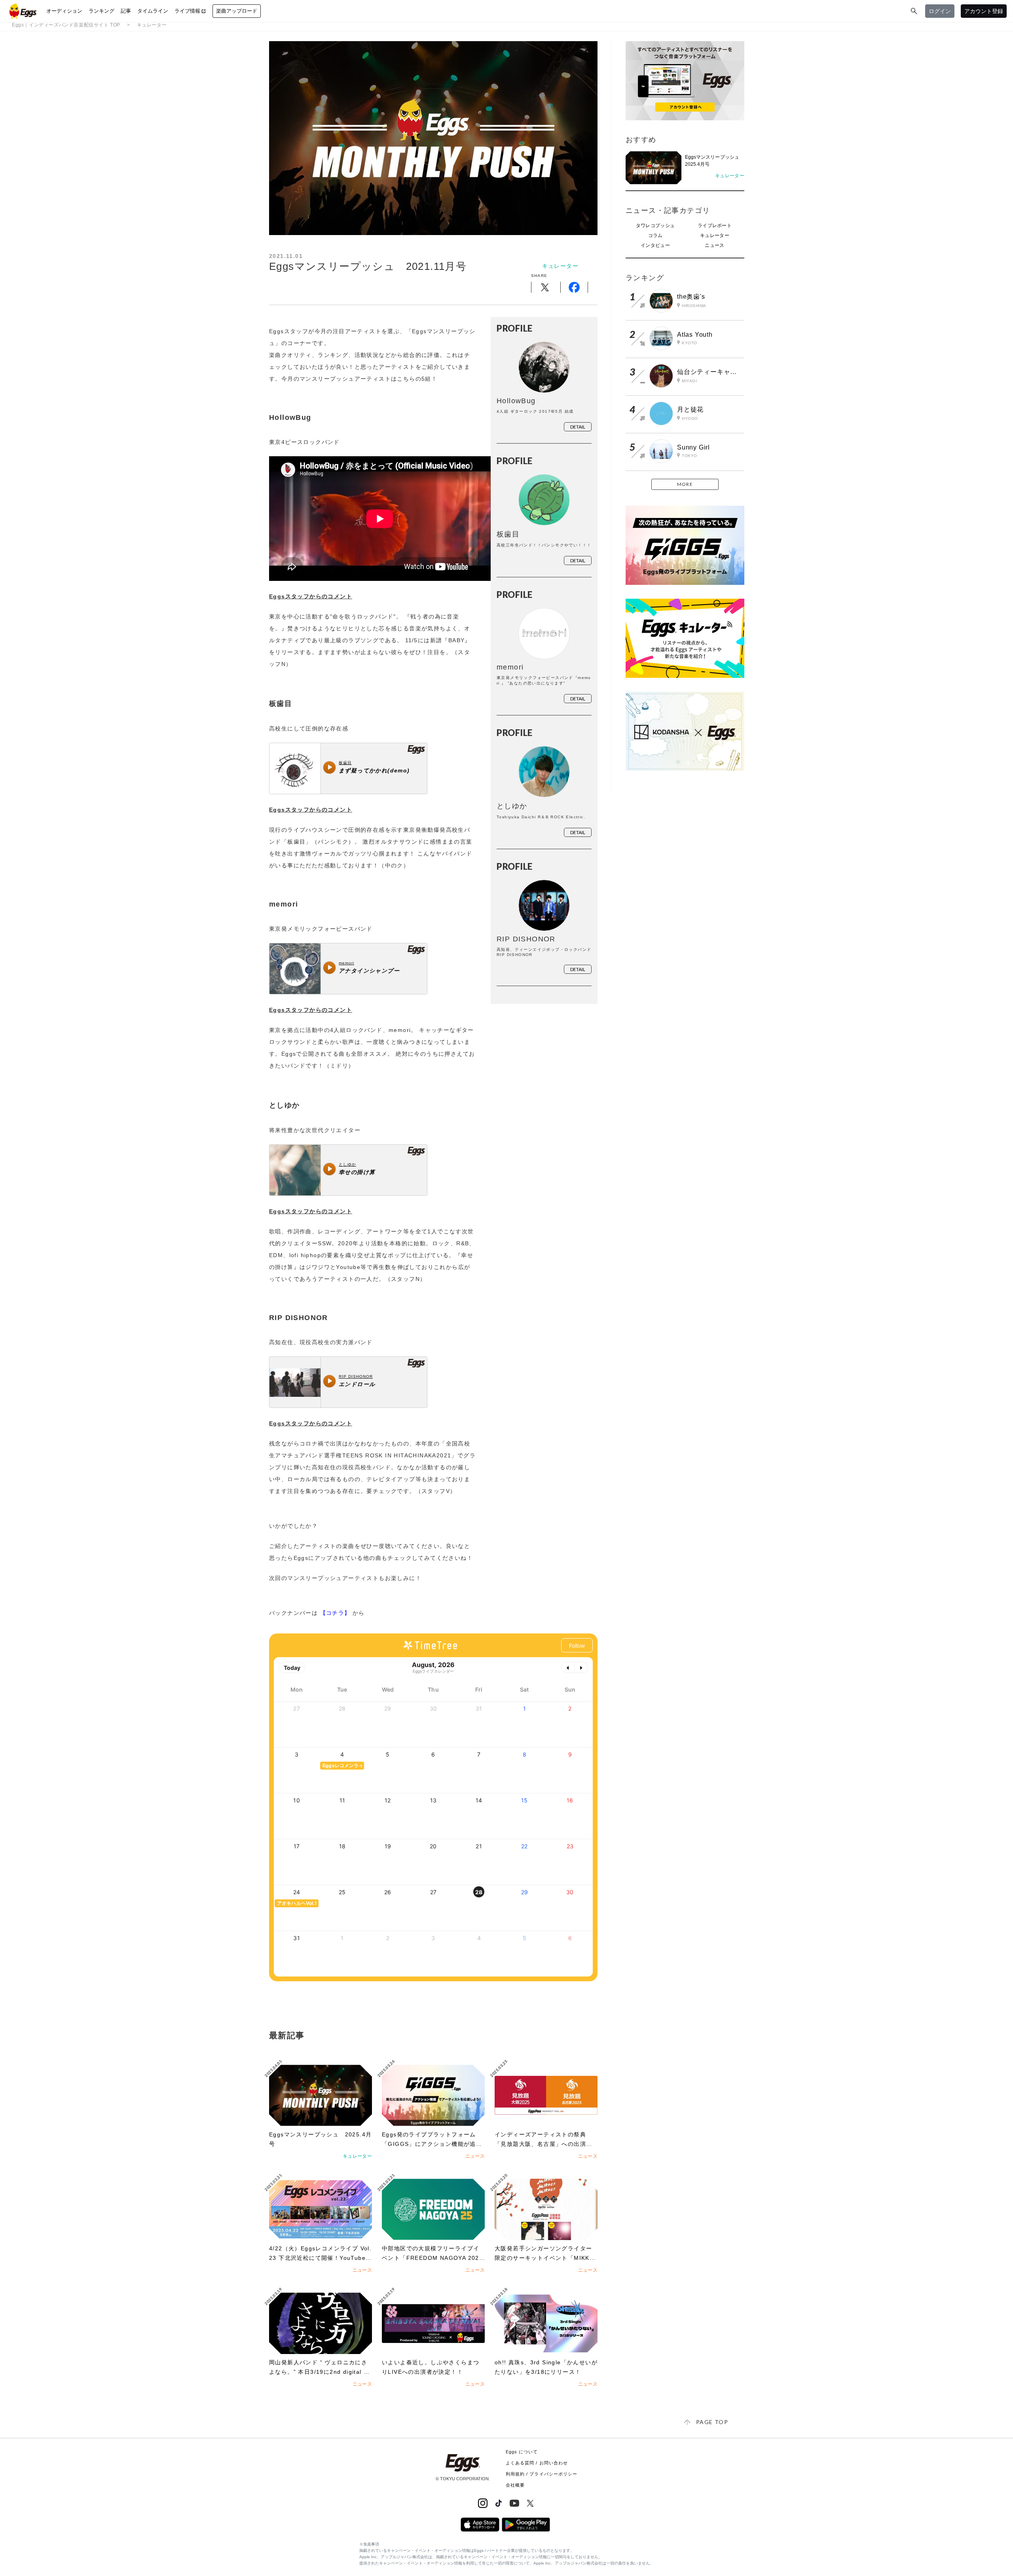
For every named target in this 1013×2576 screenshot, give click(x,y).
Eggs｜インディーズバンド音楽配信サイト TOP (66, 25)
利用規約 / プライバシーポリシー (542, 2474)
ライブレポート (715, 226)
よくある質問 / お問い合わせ (537, 2463)
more (685, 484)
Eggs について (522, 2452)
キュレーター (152, 25)
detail (578, 427)
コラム (655, 235)
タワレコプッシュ (655, 226)
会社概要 (515, 2485)
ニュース (714, 245)
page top (712, 2422)
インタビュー (655, 245)
